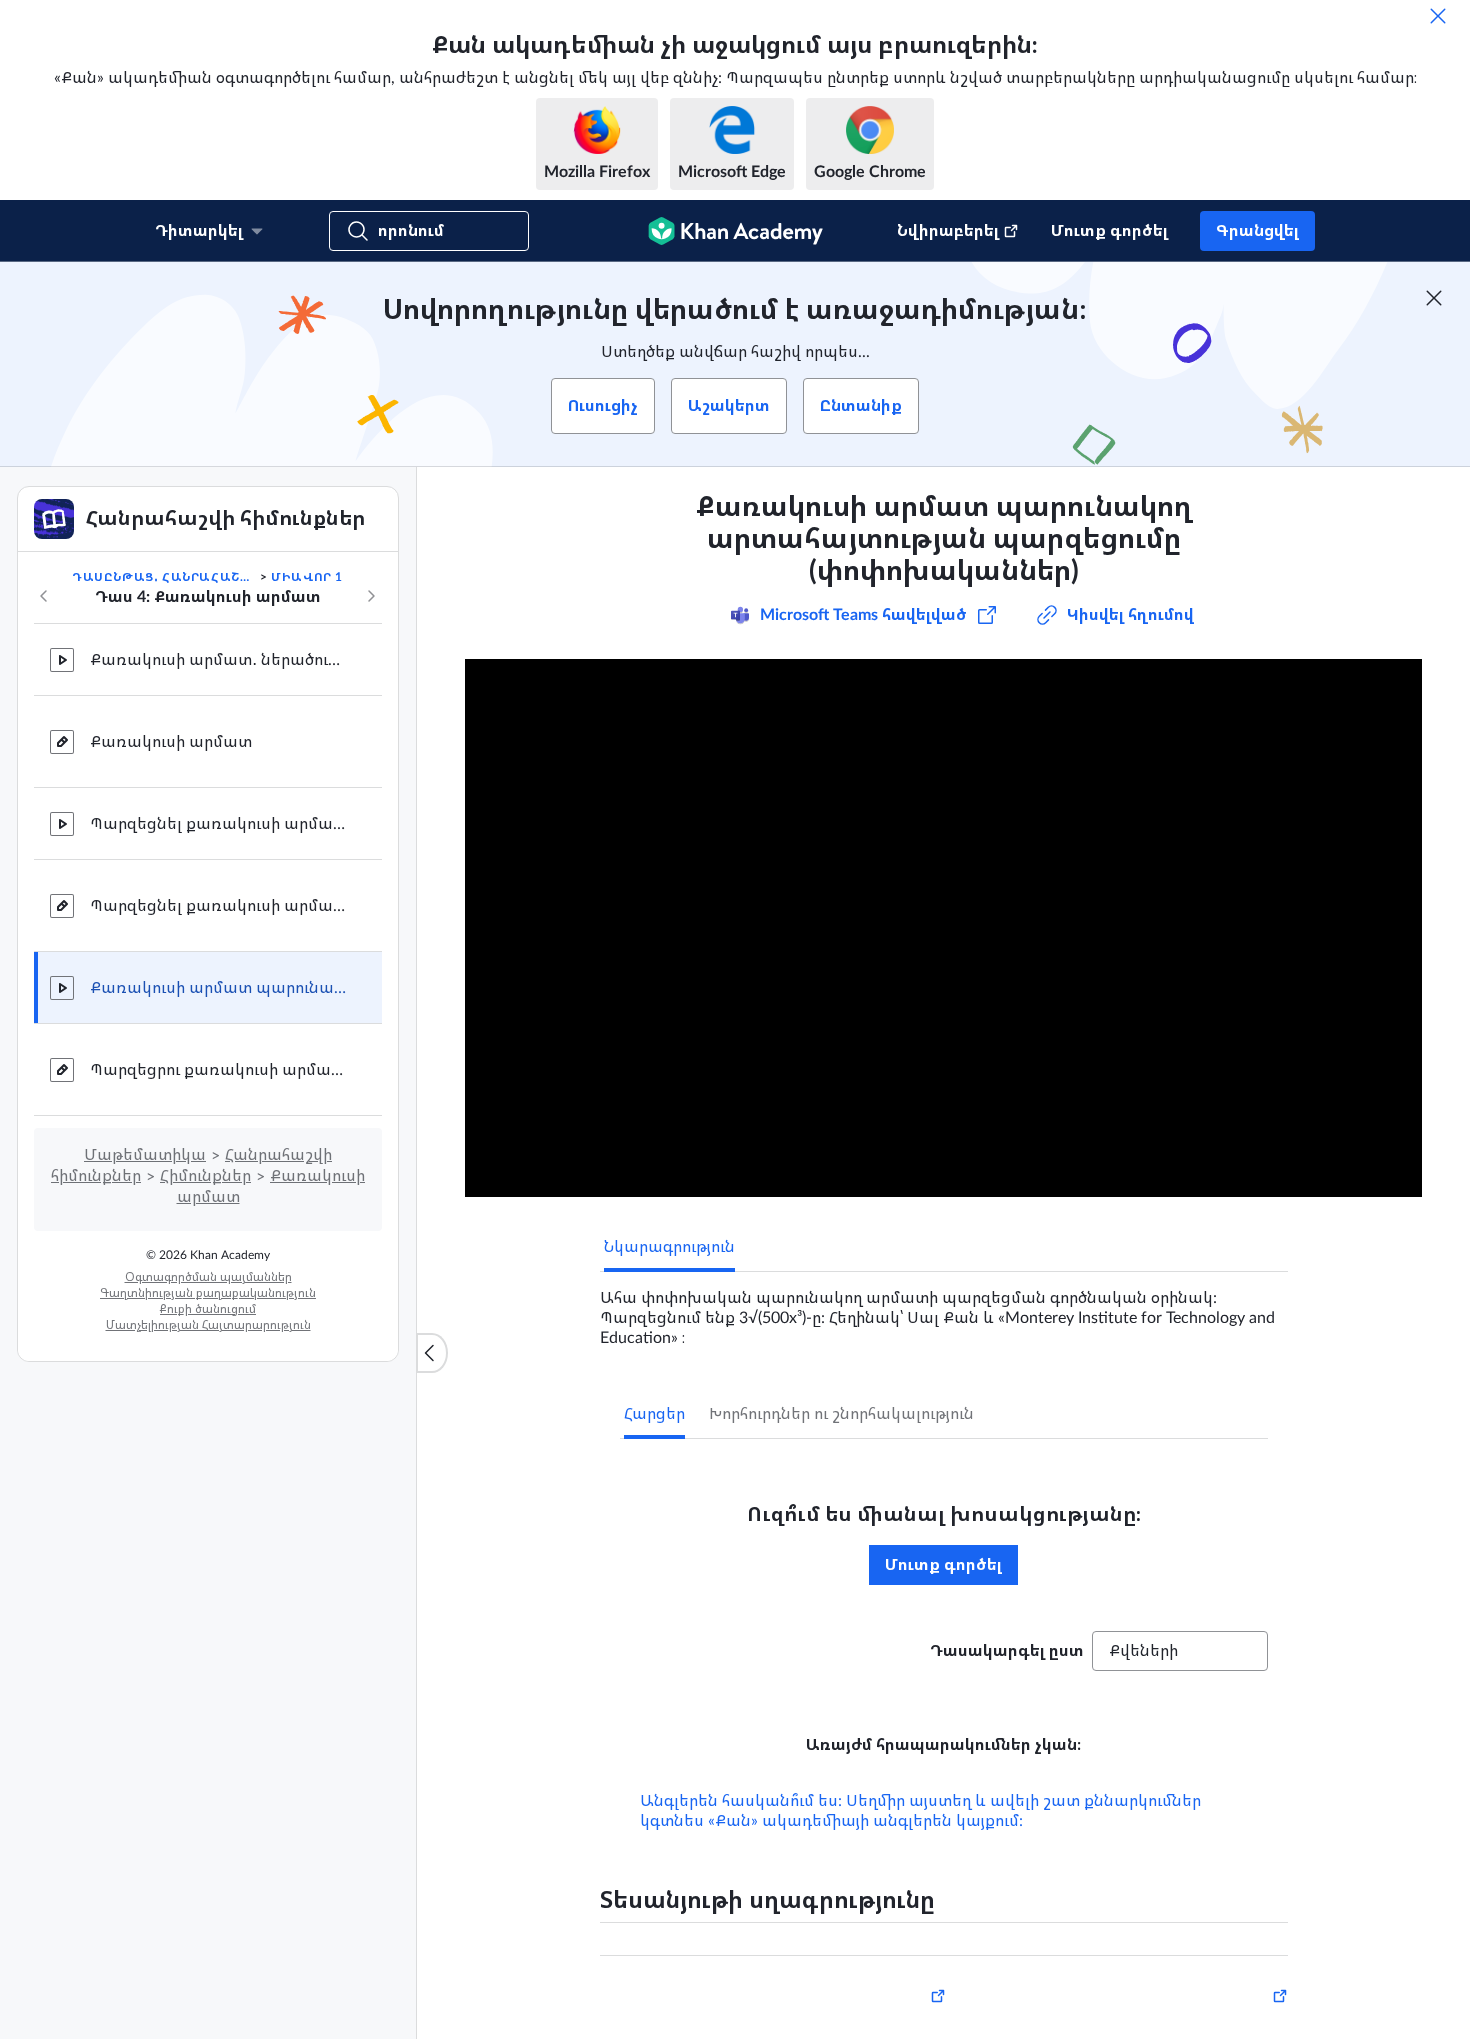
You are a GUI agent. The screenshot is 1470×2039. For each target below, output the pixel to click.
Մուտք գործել (1109, 231)
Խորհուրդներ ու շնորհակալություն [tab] (841, 1414)
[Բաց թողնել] (1438, 16)
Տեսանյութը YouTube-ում (1201, 2027)
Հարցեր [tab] (654, 1414)
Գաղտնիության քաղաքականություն (208, 1293)
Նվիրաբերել (948, 231)
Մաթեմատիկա (145, 1155)
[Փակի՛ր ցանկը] (432, 1353)
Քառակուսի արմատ (171, 742)
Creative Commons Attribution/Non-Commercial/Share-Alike (752, 2027)
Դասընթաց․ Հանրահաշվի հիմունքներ (164, 577)
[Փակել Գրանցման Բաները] (1434, 298)
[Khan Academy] (735, 231)
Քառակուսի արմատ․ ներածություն (220, 660)
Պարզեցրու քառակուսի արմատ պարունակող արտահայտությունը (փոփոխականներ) (220, 1070)
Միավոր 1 (307, 577)
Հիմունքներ (205, 1176)
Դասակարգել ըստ (1007, 1651)
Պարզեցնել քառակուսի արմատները (220, 824)
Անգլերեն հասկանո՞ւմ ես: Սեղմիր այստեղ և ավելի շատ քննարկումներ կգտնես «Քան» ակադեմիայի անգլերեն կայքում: (920, 1839)
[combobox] (1180, 1651)
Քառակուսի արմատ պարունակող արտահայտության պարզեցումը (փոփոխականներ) (220, 988)
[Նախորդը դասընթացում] (44, 596)
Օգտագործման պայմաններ (208, 1277)
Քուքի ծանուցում (208, 1309)
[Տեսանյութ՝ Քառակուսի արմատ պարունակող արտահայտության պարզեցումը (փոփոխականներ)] (943, 928)
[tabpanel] (944, 1310)
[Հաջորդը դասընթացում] (371, 596)
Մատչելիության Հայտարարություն (208, 1325)
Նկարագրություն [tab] (669, 1247)
